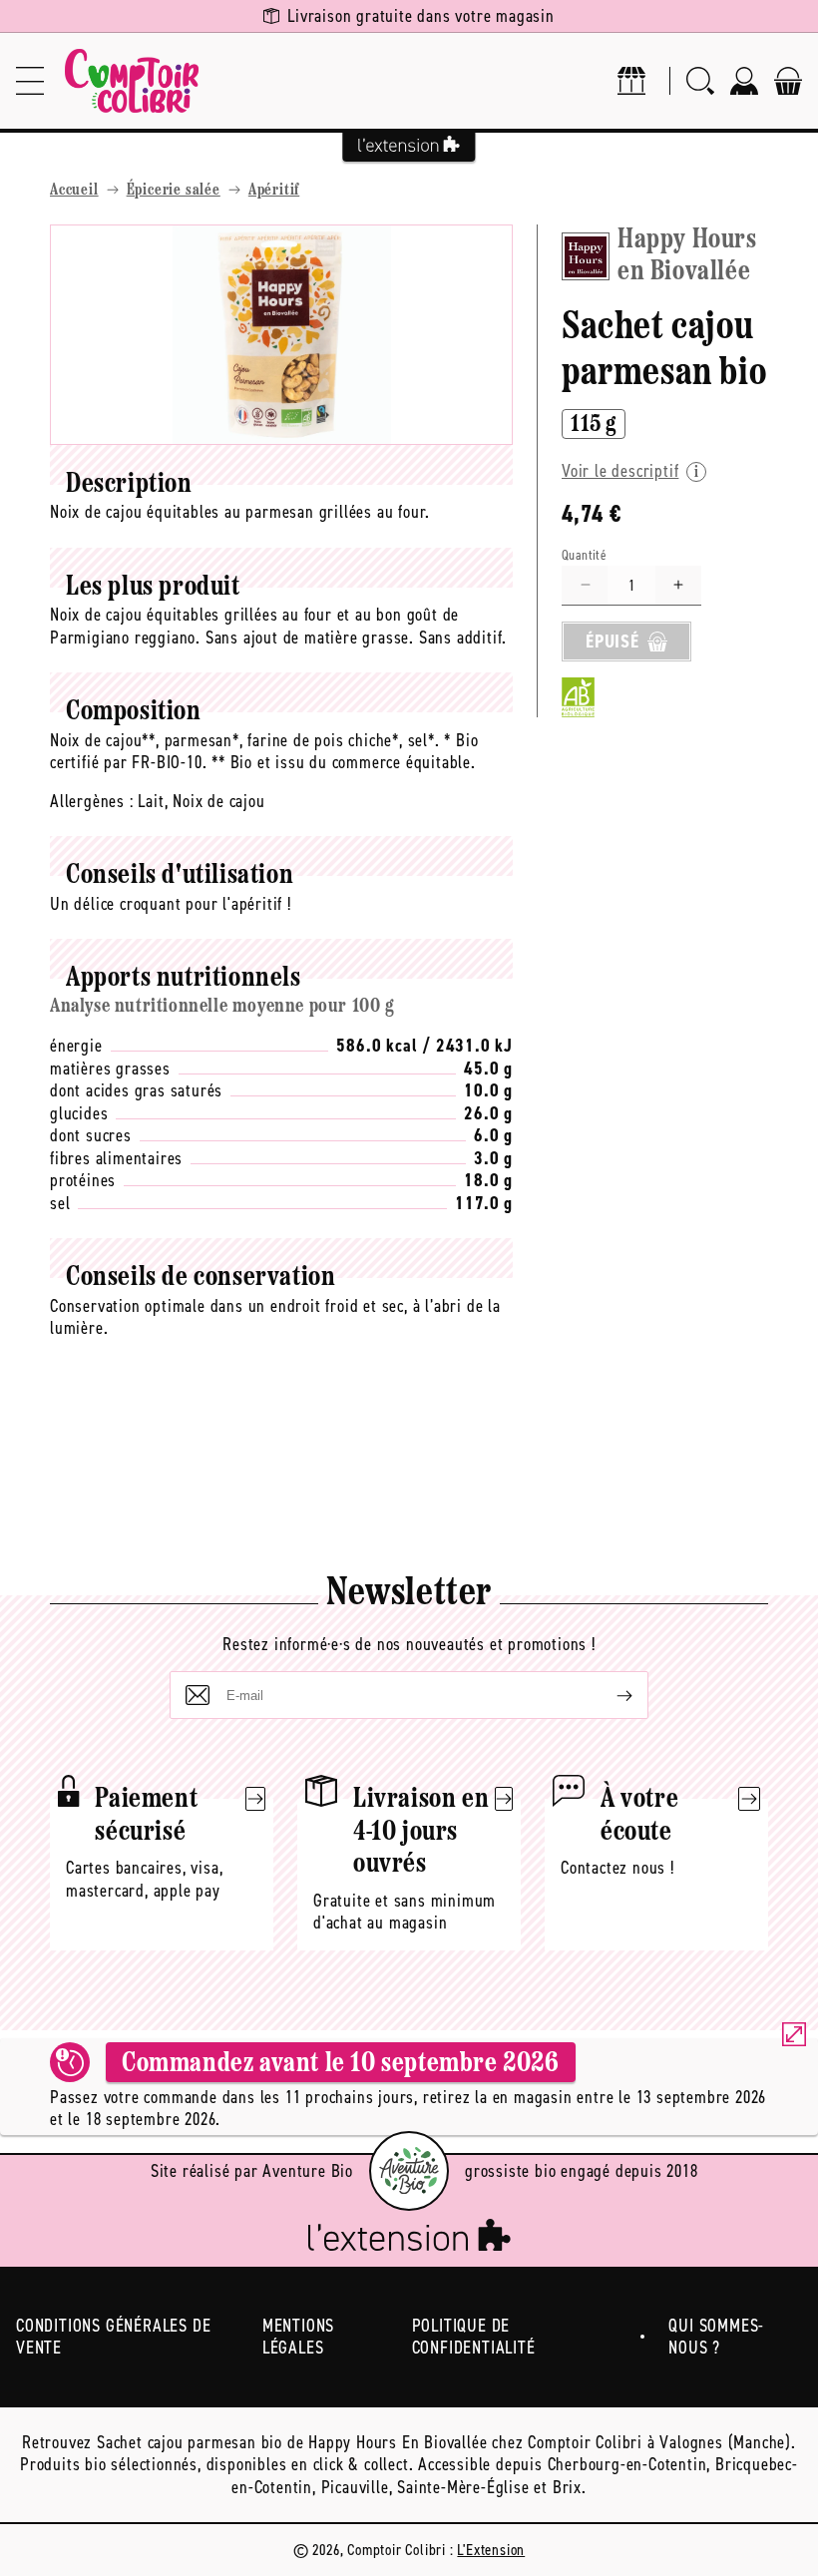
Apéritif (274, 191)
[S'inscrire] (609, 1695)
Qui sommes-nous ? (716, 2337)
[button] (30, 81)
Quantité (584, 555)
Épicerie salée (174, 191)
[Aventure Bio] (409, 2171)
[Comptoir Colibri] (132, 81)
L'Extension (491, 2550)
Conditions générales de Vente (113, 2337)
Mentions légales (298, 2337)
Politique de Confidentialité (474, 2337)
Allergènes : (92, 801)
